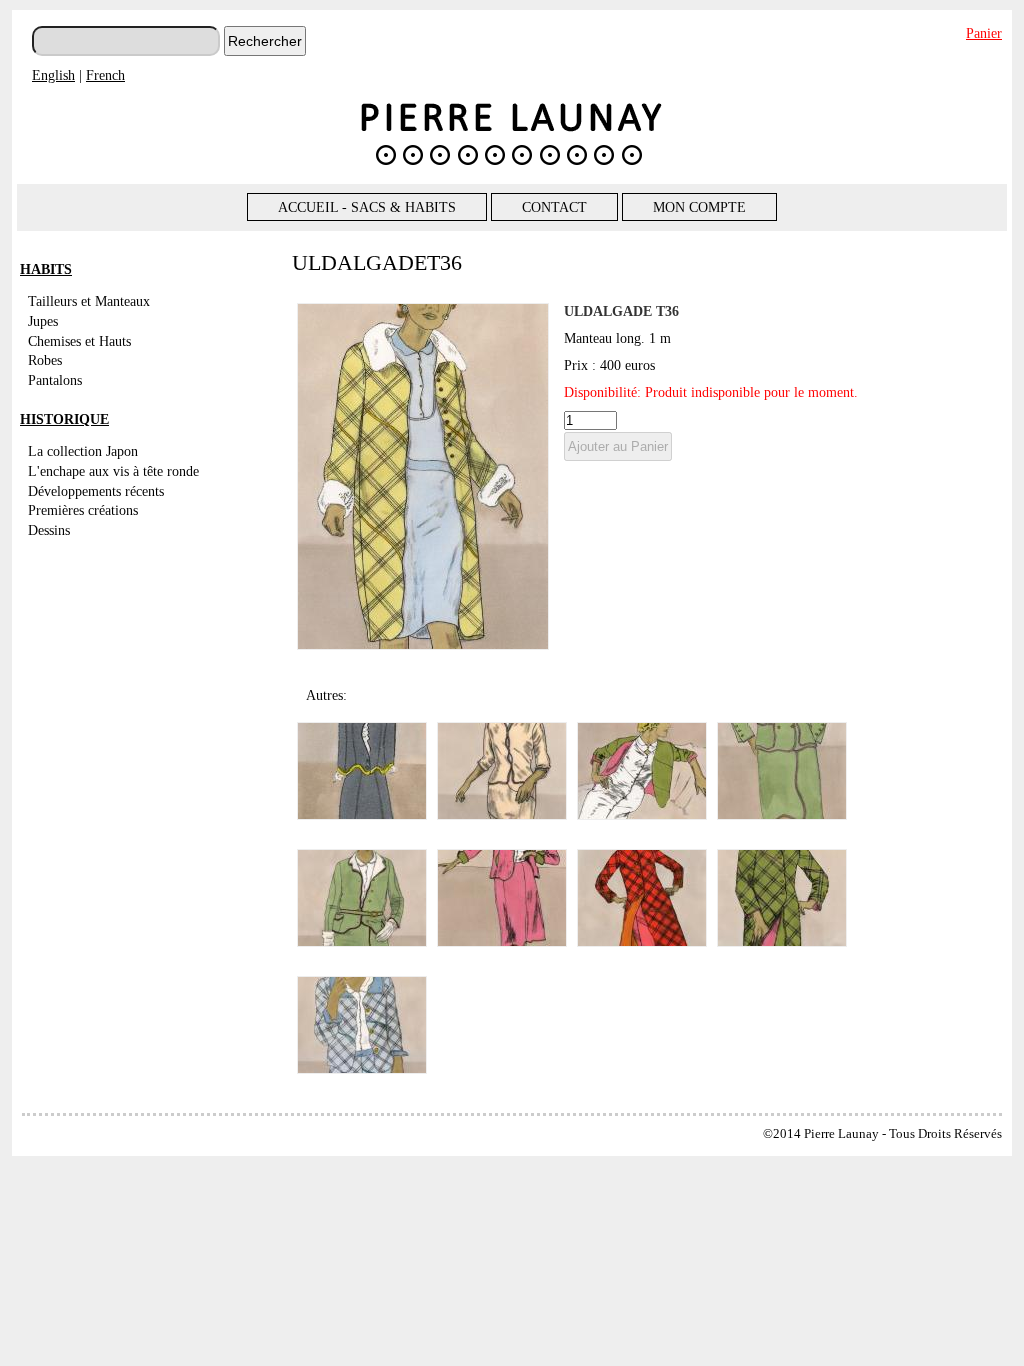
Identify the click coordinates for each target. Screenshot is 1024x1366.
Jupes (43, 321)
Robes (45, 360)
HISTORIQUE (64, 419)
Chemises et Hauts (79, 341)
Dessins (49, 530)
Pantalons (55, 380)
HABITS (46, 269)
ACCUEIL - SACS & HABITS (367, 207)
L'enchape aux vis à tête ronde (113, 471)
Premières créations (83, 510)
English (53, 75)
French (105, 75)
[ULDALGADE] (423, 645)
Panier (984, 33)
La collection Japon (83, 451)
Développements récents (96, 491)
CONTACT (554, 207)
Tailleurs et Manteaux (89, 301)
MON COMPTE (699, 207)
